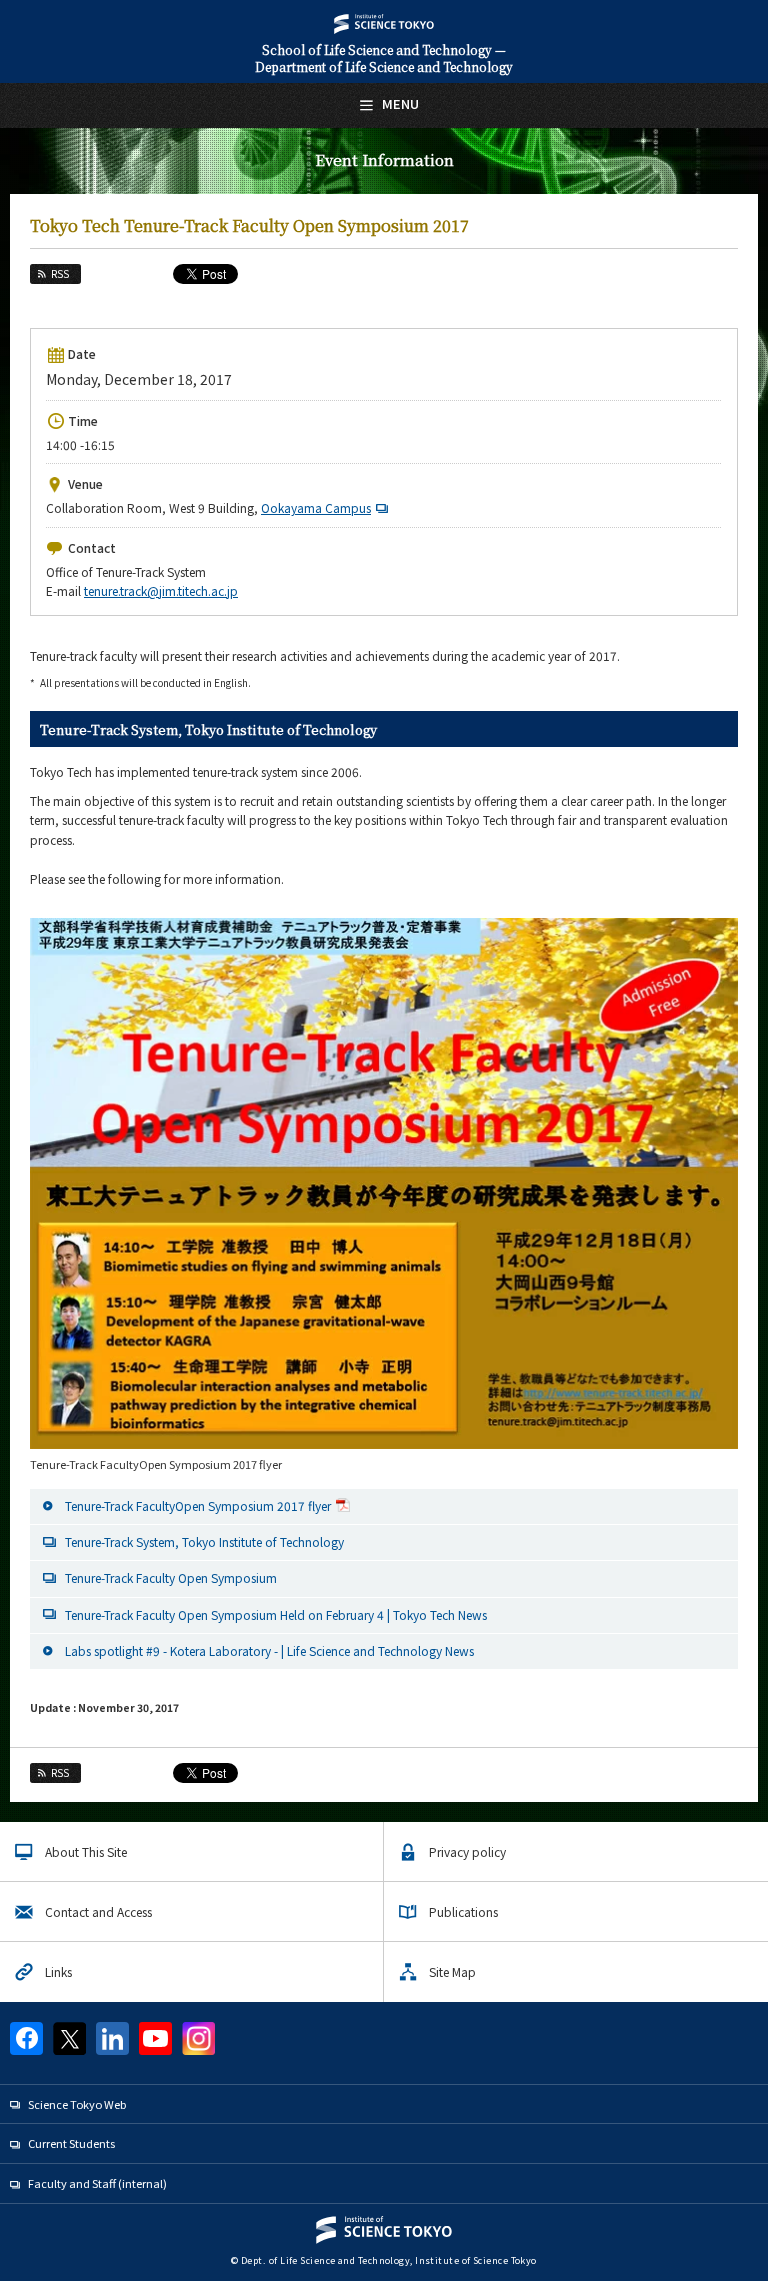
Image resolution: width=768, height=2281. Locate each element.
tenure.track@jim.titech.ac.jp (161, 590)
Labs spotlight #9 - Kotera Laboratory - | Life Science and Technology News (269, 1650)
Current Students (71, 2143)
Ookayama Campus (316, 507)
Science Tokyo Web (77, 2104)
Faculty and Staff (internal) (97, 2183)
